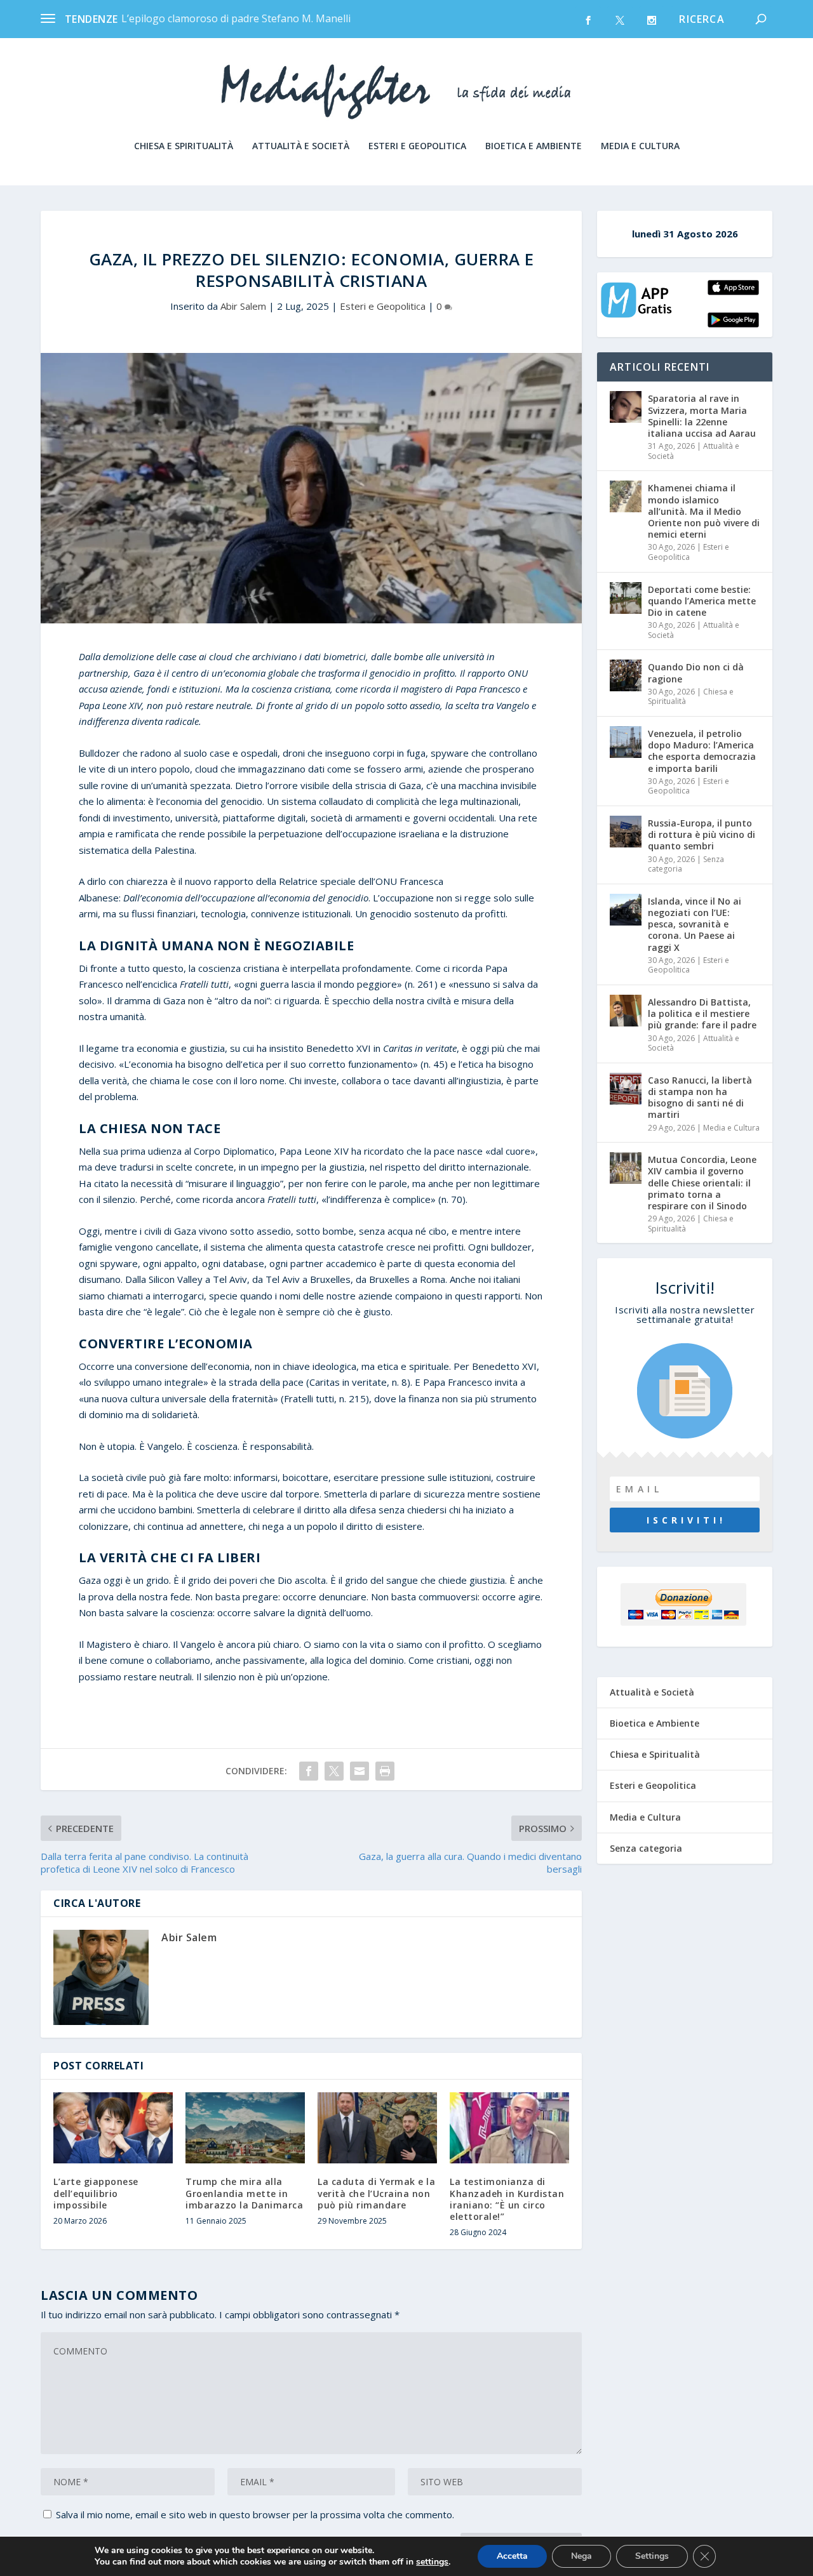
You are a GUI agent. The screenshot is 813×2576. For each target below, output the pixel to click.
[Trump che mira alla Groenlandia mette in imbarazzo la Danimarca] (245, 2128)
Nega (581, 2556)
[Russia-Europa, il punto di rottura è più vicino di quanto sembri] (626, 832)
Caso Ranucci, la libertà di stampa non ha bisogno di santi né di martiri (700, 1098)
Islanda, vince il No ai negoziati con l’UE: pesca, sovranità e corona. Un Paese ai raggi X (695, 924)
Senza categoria (646, 1848)
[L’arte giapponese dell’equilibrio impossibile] (113, 2128)
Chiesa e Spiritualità (184, 146)
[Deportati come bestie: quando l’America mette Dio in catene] (626, 598)
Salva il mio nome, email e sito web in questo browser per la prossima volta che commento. (255, 2514)
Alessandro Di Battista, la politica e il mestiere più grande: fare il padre (702, 1013)
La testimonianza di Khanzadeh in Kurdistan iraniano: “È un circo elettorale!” (507, 2199)
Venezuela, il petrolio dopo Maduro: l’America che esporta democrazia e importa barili (702, 751)
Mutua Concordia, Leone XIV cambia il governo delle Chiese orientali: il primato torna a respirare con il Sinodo (702, 1183)
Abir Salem (243, 306)
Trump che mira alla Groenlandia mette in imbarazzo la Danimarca (244, 2193)
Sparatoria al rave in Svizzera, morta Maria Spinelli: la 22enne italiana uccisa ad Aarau (702, 416)
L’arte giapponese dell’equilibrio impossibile (96, 2193)
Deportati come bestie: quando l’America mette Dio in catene (702, 601)
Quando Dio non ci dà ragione (696, 673)
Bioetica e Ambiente (534, 146)
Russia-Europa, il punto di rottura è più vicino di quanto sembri (702, 834)
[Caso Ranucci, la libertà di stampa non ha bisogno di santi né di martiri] (626, 1089)
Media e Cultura (640, 146)
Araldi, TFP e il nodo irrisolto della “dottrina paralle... (244, 18)
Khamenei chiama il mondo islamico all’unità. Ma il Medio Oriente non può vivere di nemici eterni (704, 511)
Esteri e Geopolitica (417, 146)
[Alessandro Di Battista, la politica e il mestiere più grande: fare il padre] (626, 1011)
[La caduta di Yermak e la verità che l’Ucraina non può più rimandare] (377, 2128)
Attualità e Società (301, 146)
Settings (652, 2556)
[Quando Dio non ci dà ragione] (626, 675)
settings (432, 2562)
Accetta (512, 2556)
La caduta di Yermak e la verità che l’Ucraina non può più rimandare (376, 2193)
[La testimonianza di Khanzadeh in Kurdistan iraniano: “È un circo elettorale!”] (509, 2128)
